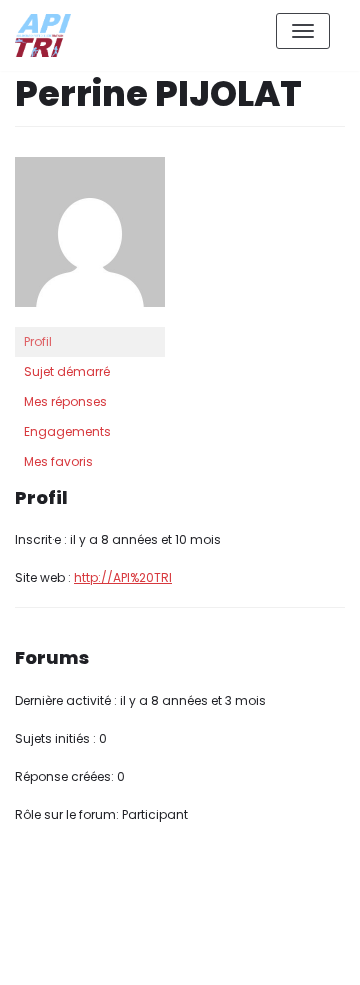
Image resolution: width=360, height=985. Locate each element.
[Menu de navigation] (303, 31)
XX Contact (300, 953)
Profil (38, 341)
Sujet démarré (67, 371)
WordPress (229, 880)
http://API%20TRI (123, 577)
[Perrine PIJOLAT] (90, 240)
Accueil (206, 953)
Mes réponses (65, 401)
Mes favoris (58, 461)
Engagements (67, 431)
